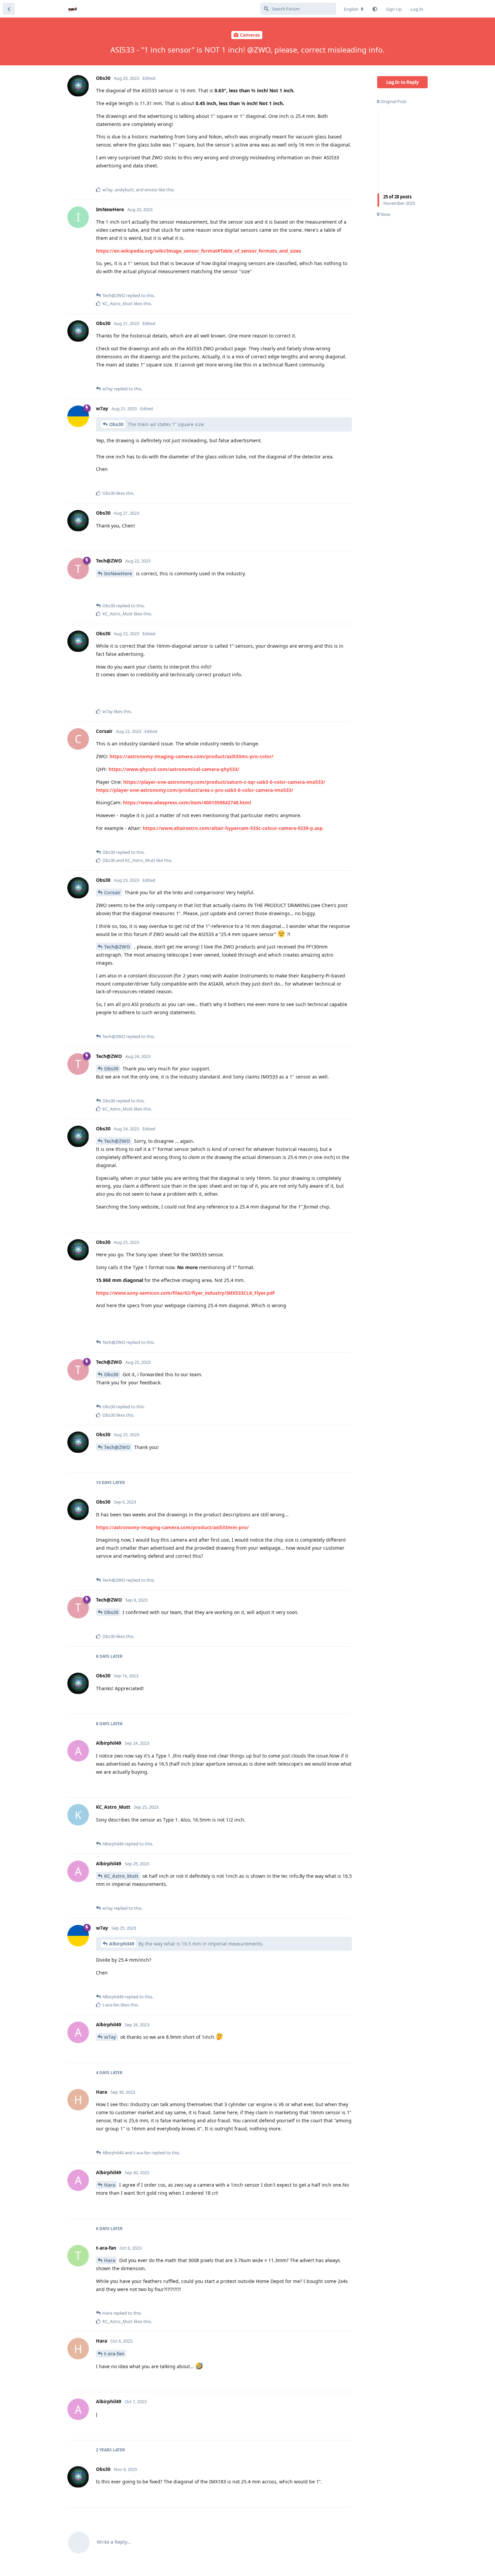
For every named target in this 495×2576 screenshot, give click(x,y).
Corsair (112, 892)
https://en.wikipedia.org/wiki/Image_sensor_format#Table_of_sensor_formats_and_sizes (199, 251)
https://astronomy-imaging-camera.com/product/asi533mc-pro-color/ (191, 756)
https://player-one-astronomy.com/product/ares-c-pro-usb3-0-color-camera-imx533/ (195, 790)
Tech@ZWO (117, 947)
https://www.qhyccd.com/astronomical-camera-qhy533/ (174, 769)
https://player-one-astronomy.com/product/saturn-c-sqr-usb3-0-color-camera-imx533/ (224, 782)
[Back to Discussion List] (9, 9)
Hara (110, 2185)
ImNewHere (118, 573)
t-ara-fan (114, 2354)
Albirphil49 (122, 1944)
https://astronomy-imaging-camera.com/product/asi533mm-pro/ (172, 1527)
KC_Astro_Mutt (121, 1876)
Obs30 (116, 424)
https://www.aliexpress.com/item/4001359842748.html (187, 802)
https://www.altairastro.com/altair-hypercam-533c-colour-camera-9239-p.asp (233, 828)
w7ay (110, 2037)
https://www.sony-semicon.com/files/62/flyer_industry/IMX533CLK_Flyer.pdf (185, 1293)
